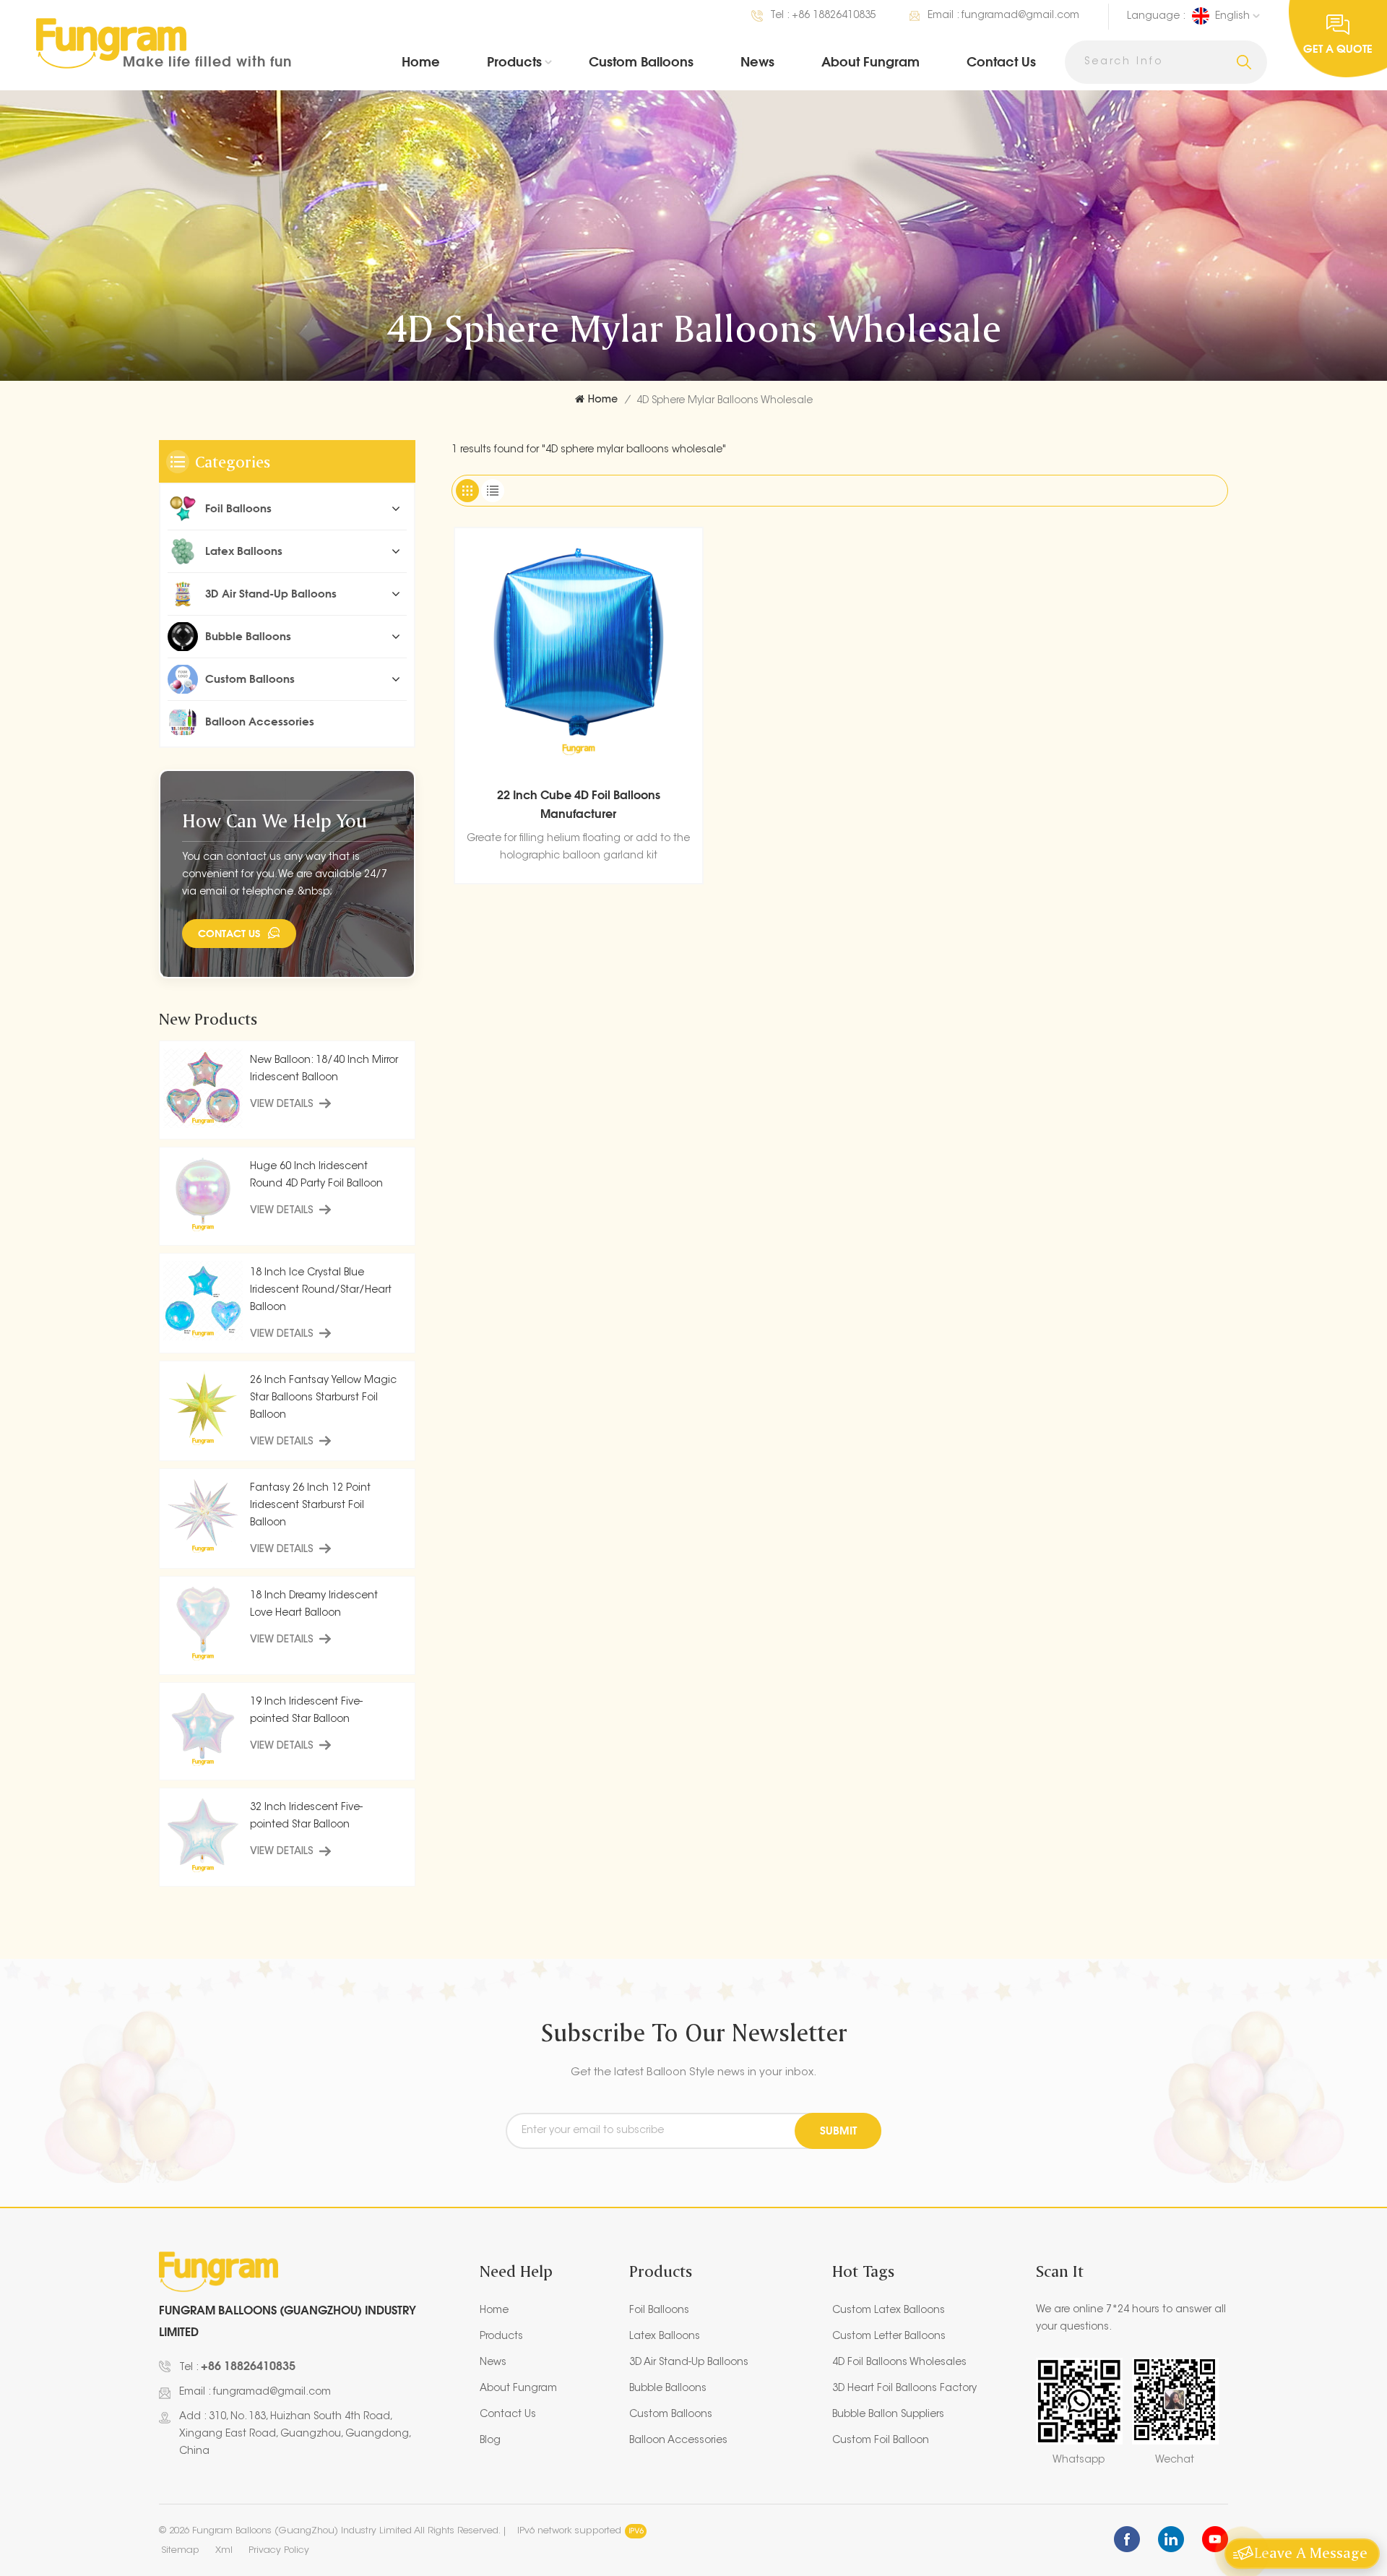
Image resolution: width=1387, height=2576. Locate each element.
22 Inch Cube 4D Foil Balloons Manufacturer (579, 804)
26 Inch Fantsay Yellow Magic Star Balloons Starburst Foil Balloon (323, 1398)
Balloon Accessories (260, 721)
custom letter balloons (889, 2337)
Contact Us (1001, 61)
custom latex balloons (889, 2311)
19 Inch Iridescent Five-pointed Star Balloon (306, 1711)
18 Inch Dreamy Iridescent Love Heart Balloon (314, 1605)
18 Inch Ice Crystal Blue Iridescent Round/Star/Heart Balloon (321, 1291)
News (757, 61)
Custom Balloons (641, 61)
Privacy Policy (279, 2550)
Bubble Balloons (248, 636)
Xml (224, 2550)
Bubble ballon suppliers (888, 2415)
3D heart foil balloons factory (904, 2389)
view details (282, 1105)
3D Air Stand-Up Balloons (271, 594)
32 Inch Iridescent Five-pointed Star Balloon (306, 1817)
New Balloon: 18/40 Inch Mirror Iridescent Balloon (324, 1069)
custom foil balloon (881, 2441)
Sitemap (180, 2550)
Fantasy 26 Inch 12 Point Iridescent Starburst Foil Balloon (310, 1506)
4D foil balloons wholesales (899, 2363)
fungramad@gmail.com (1020, 16)
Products (514, 61)
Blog (490, 2441)
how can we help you (275, 820)
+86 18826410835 (834, 16)
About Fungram (870, 61)
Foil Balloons (238, 508)
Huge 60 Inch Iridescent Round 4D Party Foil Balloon (316, 1176)
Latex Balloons (244, 551)
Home (421, 61)
